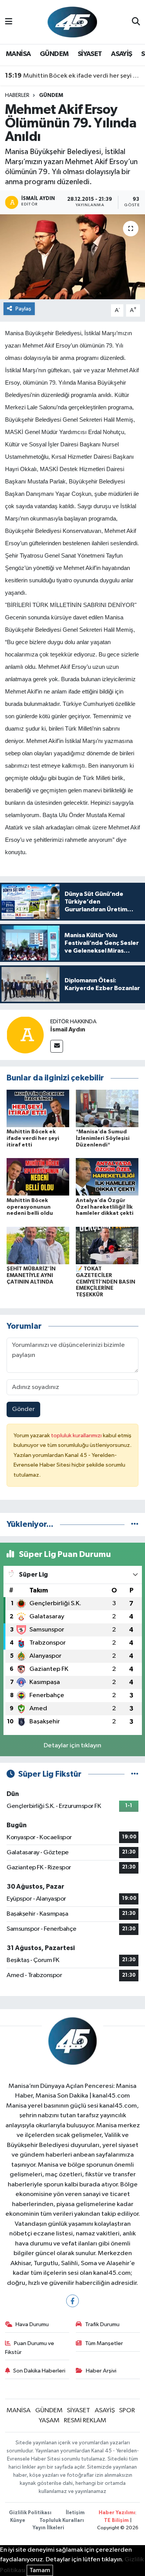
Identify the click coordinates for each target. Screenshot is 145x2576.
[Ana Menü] (9, 22)
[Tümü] (135, 1524)
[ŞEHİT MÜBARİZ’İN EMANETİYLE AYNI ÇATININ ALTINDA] (38, 1245)
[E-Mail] (57, 1046)
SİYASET (90, 54)
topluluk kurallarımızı (77, 1436)
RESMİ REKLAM (85, 2421)
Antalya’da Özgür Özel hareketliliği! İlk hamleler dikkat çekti (105, 1207)
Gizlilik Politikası (30, 2513)
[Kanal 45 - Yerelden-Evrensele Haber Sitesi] (72, 22)
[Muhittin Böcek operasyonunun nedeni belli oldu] (38, 1177)
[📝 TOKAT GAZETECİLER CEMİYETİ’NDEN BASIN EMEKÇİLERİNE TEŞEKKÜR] (107, 1245)
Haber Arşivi (101, 2371)
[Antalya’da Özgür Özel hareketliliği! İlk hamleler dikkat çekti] (107, 1177)
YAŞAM (49, 2421)
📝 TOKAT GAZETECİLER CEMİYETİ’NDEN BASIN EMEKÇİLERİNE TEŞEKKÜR (106, 1282)
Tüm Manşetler (104, 2343)
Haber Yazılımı (117, 2513)
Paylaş (23, 309)
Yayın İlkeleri (48, 2528)
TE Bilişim (116, 2521)
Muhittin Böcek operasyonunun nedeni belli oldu (30, 1207)
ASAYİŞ (121, 54)
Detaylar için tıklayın (72, 1746)
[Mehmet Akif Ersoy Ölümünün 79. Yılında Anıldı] (72, 257)
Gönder (23, 1409)
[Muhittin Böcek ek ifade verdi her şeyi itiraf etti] (38, 1108)
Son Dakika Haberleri (39, 2371)
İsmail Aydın (68, 1029)
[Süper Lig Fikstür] (135, 1774)
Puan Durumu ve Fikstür (30, 2348)
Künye (18, 2521)
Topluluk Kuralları (62, 2521)
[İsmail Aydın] (25, 1035)
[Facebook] (72, 2301)
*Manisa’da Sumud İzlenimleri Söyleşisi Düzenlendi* (103, 1138)
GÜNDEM (54, 54)
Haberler (17, 95)
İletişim (75, 2513)
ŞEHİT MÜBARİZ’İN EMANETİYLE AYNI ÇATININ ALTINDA (31, 1275)
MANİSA (18, 54)
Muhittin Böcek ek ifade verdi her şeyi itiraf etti (73, 76)
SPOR (127, 2411)
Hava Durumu (32, 2324)
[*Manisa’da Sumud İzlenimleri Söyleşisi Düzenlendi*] (107, 1108)
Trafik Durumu (102, 2324)
